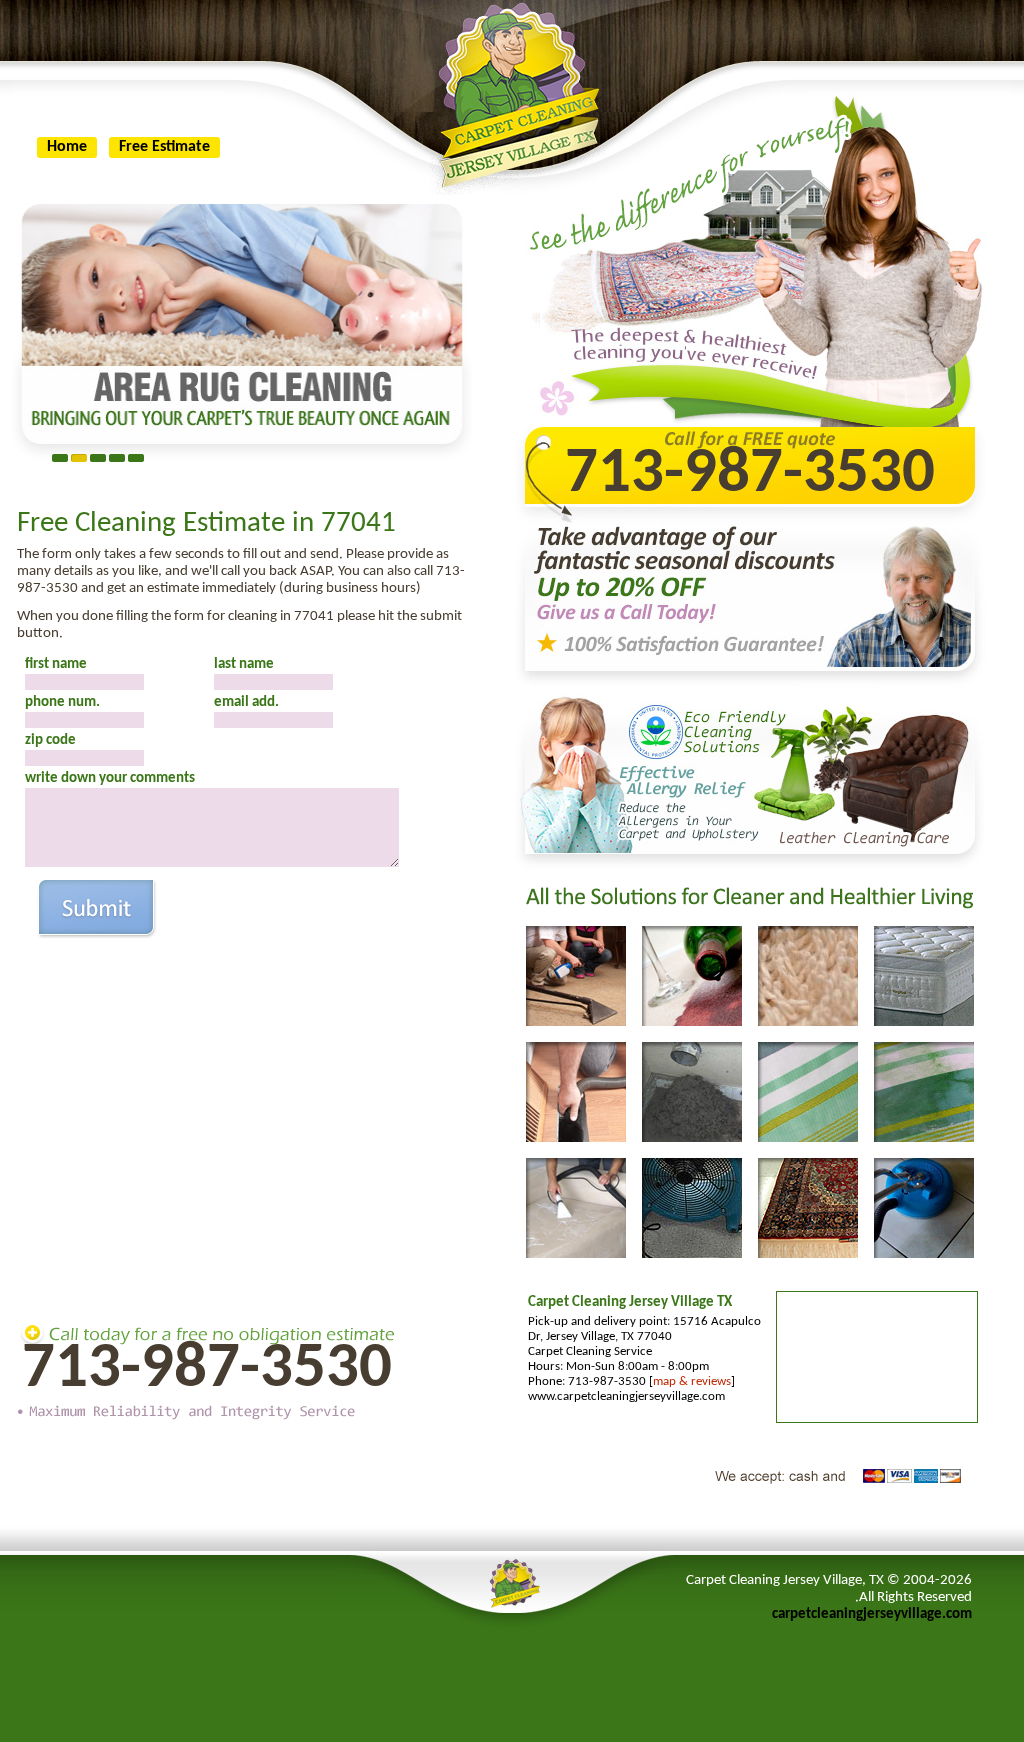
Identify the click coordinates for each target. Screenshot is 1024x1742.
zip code (50, 740)
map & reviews (692, 1381)
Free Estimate (164, 147)
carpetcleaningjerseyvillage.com (872, 1614)
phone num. (62, 702)
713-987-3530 (207, 1369)
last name (244, 664)
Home (67, 147)
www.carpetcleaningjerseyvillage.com (626, 1396)
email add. (246, 702)
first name (56, 664)
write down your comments (110, 778)
